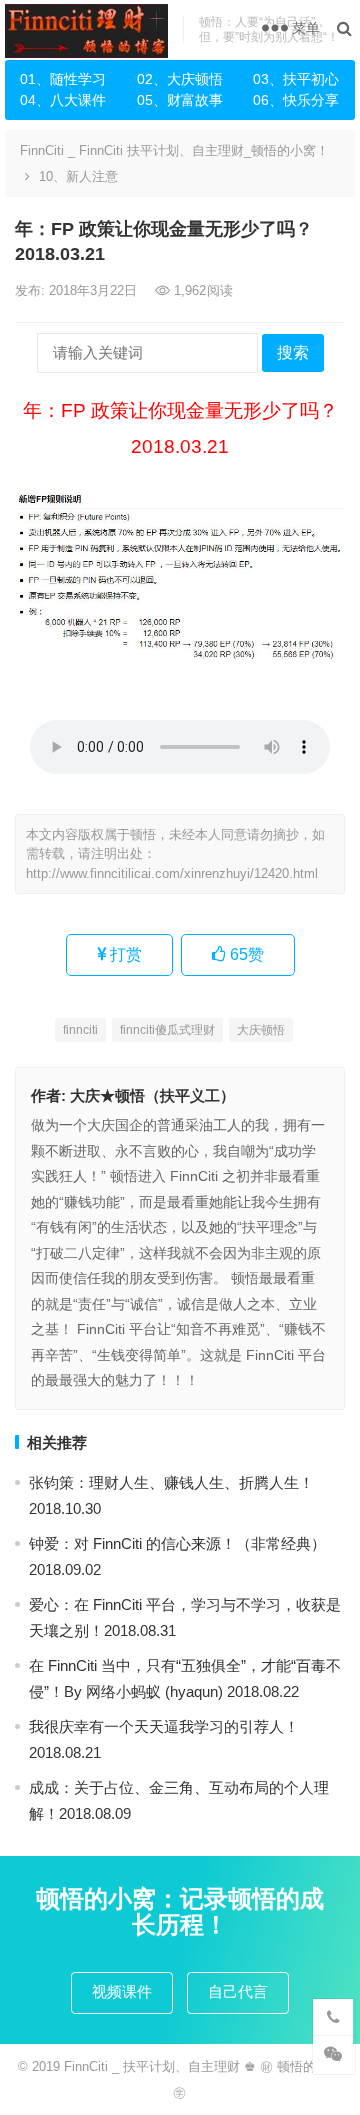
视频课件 (122, 1991)
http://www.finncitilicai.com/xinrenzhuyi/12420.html (172, 873)
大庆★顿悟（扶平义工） (152, 1095)
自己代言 (238, 1991)
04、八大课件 (63, 100)
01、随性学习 (63, 79)
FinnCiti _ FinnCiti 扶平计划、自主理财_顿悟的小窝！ (174, 150)
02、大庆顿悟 (180, 79)
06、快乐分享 (296, 100)
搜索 (293, 352)
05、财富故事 (180, 100)
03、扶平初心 (296, 79)
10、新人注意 (78, 176)
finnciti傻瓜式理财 (167, 1030)
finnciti (80, 1030)
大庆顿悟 (261, 1030)
